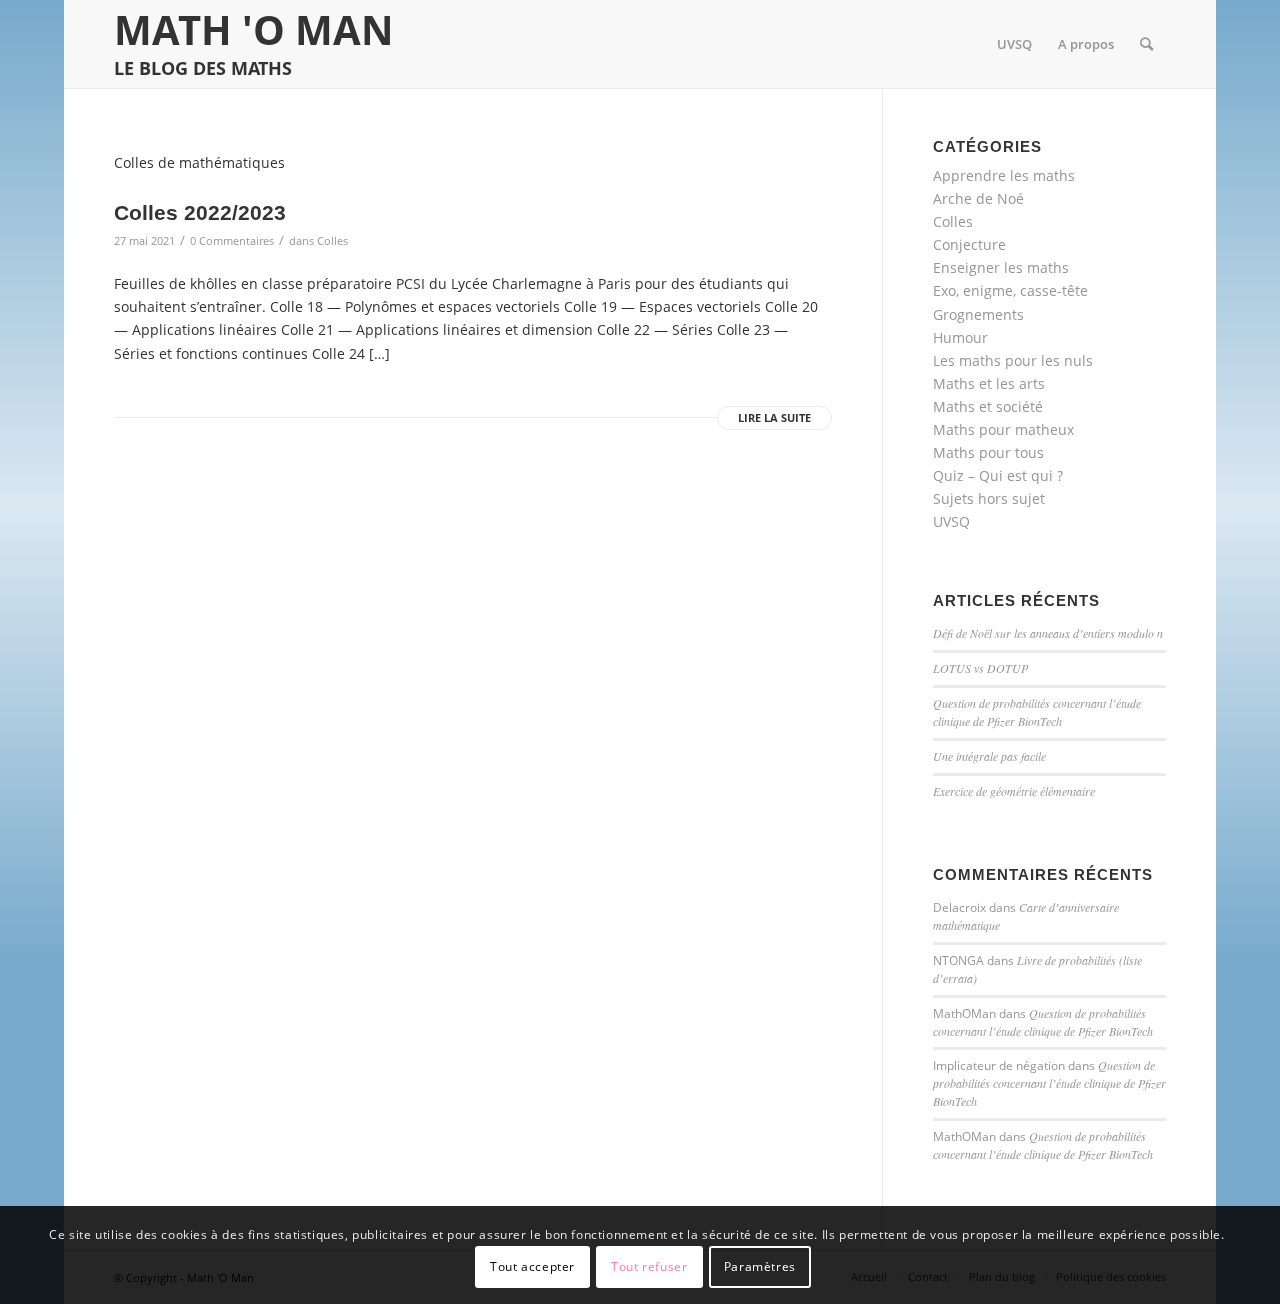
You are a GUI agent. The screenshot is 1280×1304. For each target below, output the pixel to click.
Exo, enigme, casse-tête (1010, 290)
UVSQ (951, 521)
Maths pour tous (988, 452)
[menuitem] (1014, 44)
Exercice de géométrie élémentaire (1014, 791)
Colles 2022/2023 (200, 212)
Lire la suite (774, 418)
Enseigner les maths (1001, 267)
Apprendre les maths (1004, 175)
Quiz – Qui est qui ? (998, 475)
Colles (332, 240)
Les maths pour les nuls (1013, 360)
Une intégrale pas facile (989, 756)
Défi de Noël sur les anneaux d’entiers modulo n (1048, 633)
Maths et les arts (989, 383)
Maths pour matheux (1003, 429)
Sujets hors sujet (989, 498)
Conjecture (969, 244)
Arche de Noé (978, 198)
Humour (960, 337)
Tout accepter (532, 1266)
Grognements (978, 314)
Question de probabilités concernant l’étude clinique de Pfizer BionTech (1037, 712)
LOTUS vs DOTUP (980, 668)
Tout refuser (649, 1266)
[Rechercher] (1146, 44)
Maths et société (988, 406)
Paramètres (760, 1266)
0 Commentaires (232, 240)
